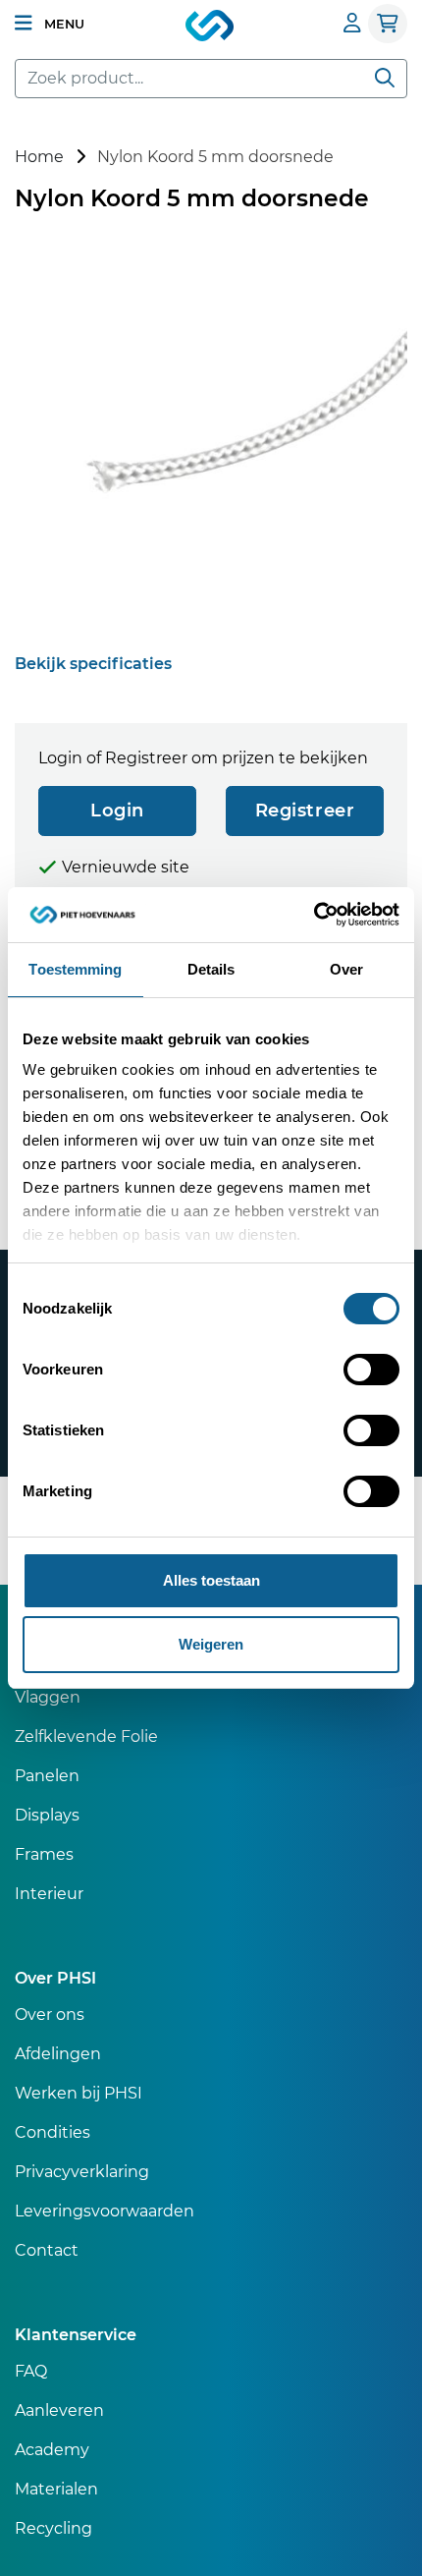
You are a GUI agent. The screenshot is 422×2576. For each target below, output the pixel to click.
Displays (47, 1815)
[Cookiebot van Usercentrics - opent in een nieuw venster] (314, 915)
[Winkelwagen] (388, 24)
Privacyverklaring (82, 2172)
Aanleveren (59, 2410)
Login (117, 811)
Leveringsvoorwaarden (105, 2211)
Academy (52, 2450)
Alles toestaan (211, 1580)
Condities (53, 2132)
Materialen (56, 2489)
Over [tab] (346, 969)
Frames (44, 1854)
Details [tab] (211, 969)
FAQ (31, 2371)
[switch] (371, 1370)
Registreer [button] (305, 811)
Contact (47, 2250)
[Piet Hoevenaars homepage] (211, 27)
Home (39, 157)
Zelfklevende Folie (86, 1736)
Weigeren (211, 1644)
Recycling (53, 2528)
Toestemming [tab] (75, 969)
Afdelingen (58, 2054)
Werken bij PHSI (79, 2093)
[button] (50, 24)
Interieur (49, 1894)
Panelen (47, 1776)
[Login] (352, 23)
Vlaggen (48, 1697)
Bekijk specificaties (93, 664)
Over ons (50, 2015)
